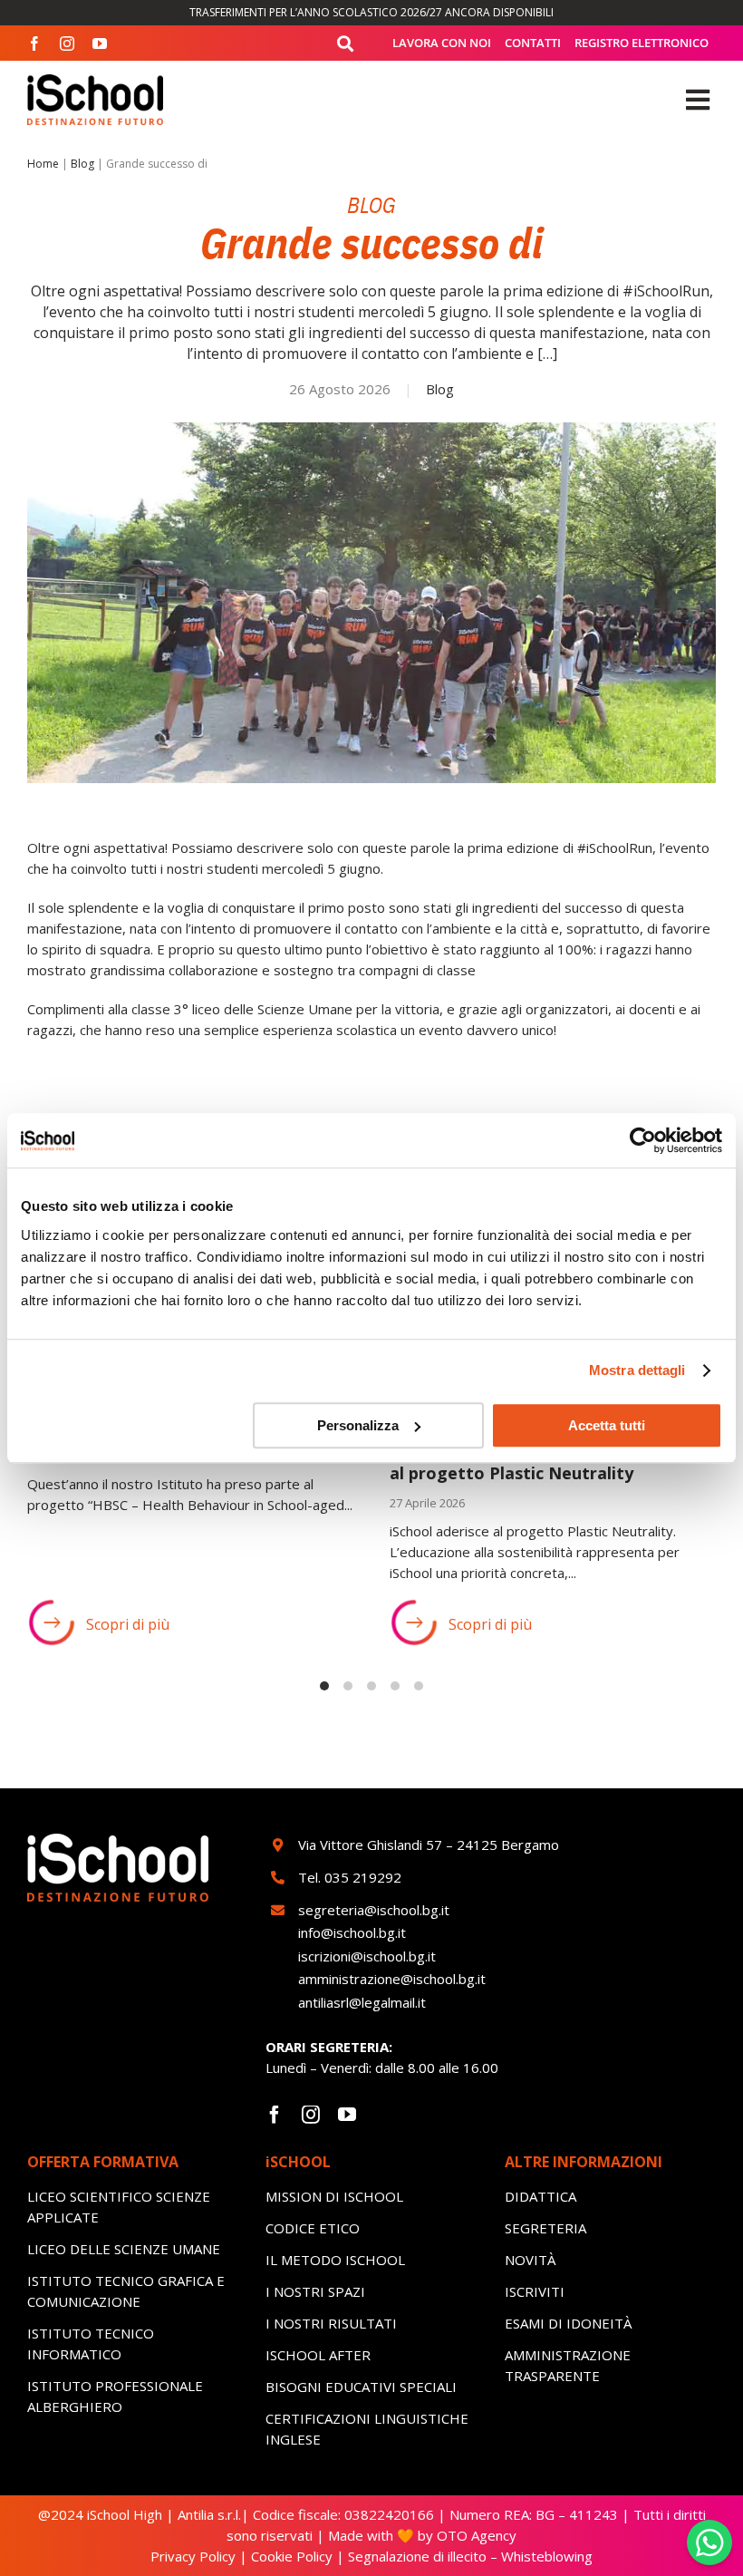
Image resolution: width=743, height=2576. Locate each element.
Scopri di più (128, 1624)
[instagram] (67, 44)
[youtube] (100, 44)
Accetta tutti (607, 1425)
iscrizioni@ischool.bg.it (367, 1956)
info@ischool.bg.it (352, 1932)
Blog (82, 164)
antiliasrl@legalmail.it (362, 2002)
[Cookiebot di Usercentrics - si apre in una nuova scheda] (643, 1140)
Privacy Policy (193, 2556)
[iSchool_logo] (95, 81)
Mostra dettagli (637, 1370)
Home (43, 164)
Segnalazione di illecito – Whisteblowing (470, 2556)
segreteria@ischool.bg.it (376, 1910)
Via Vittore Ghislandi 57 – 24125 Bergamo (429, 1845)
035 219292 (363, 1877)
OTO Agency (475, 2535)
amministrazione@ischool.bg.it (392, 1979)
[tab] (324, 1686)
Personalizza (358, 1425)
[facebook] (34, 44)
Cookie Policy (292, 2556)
